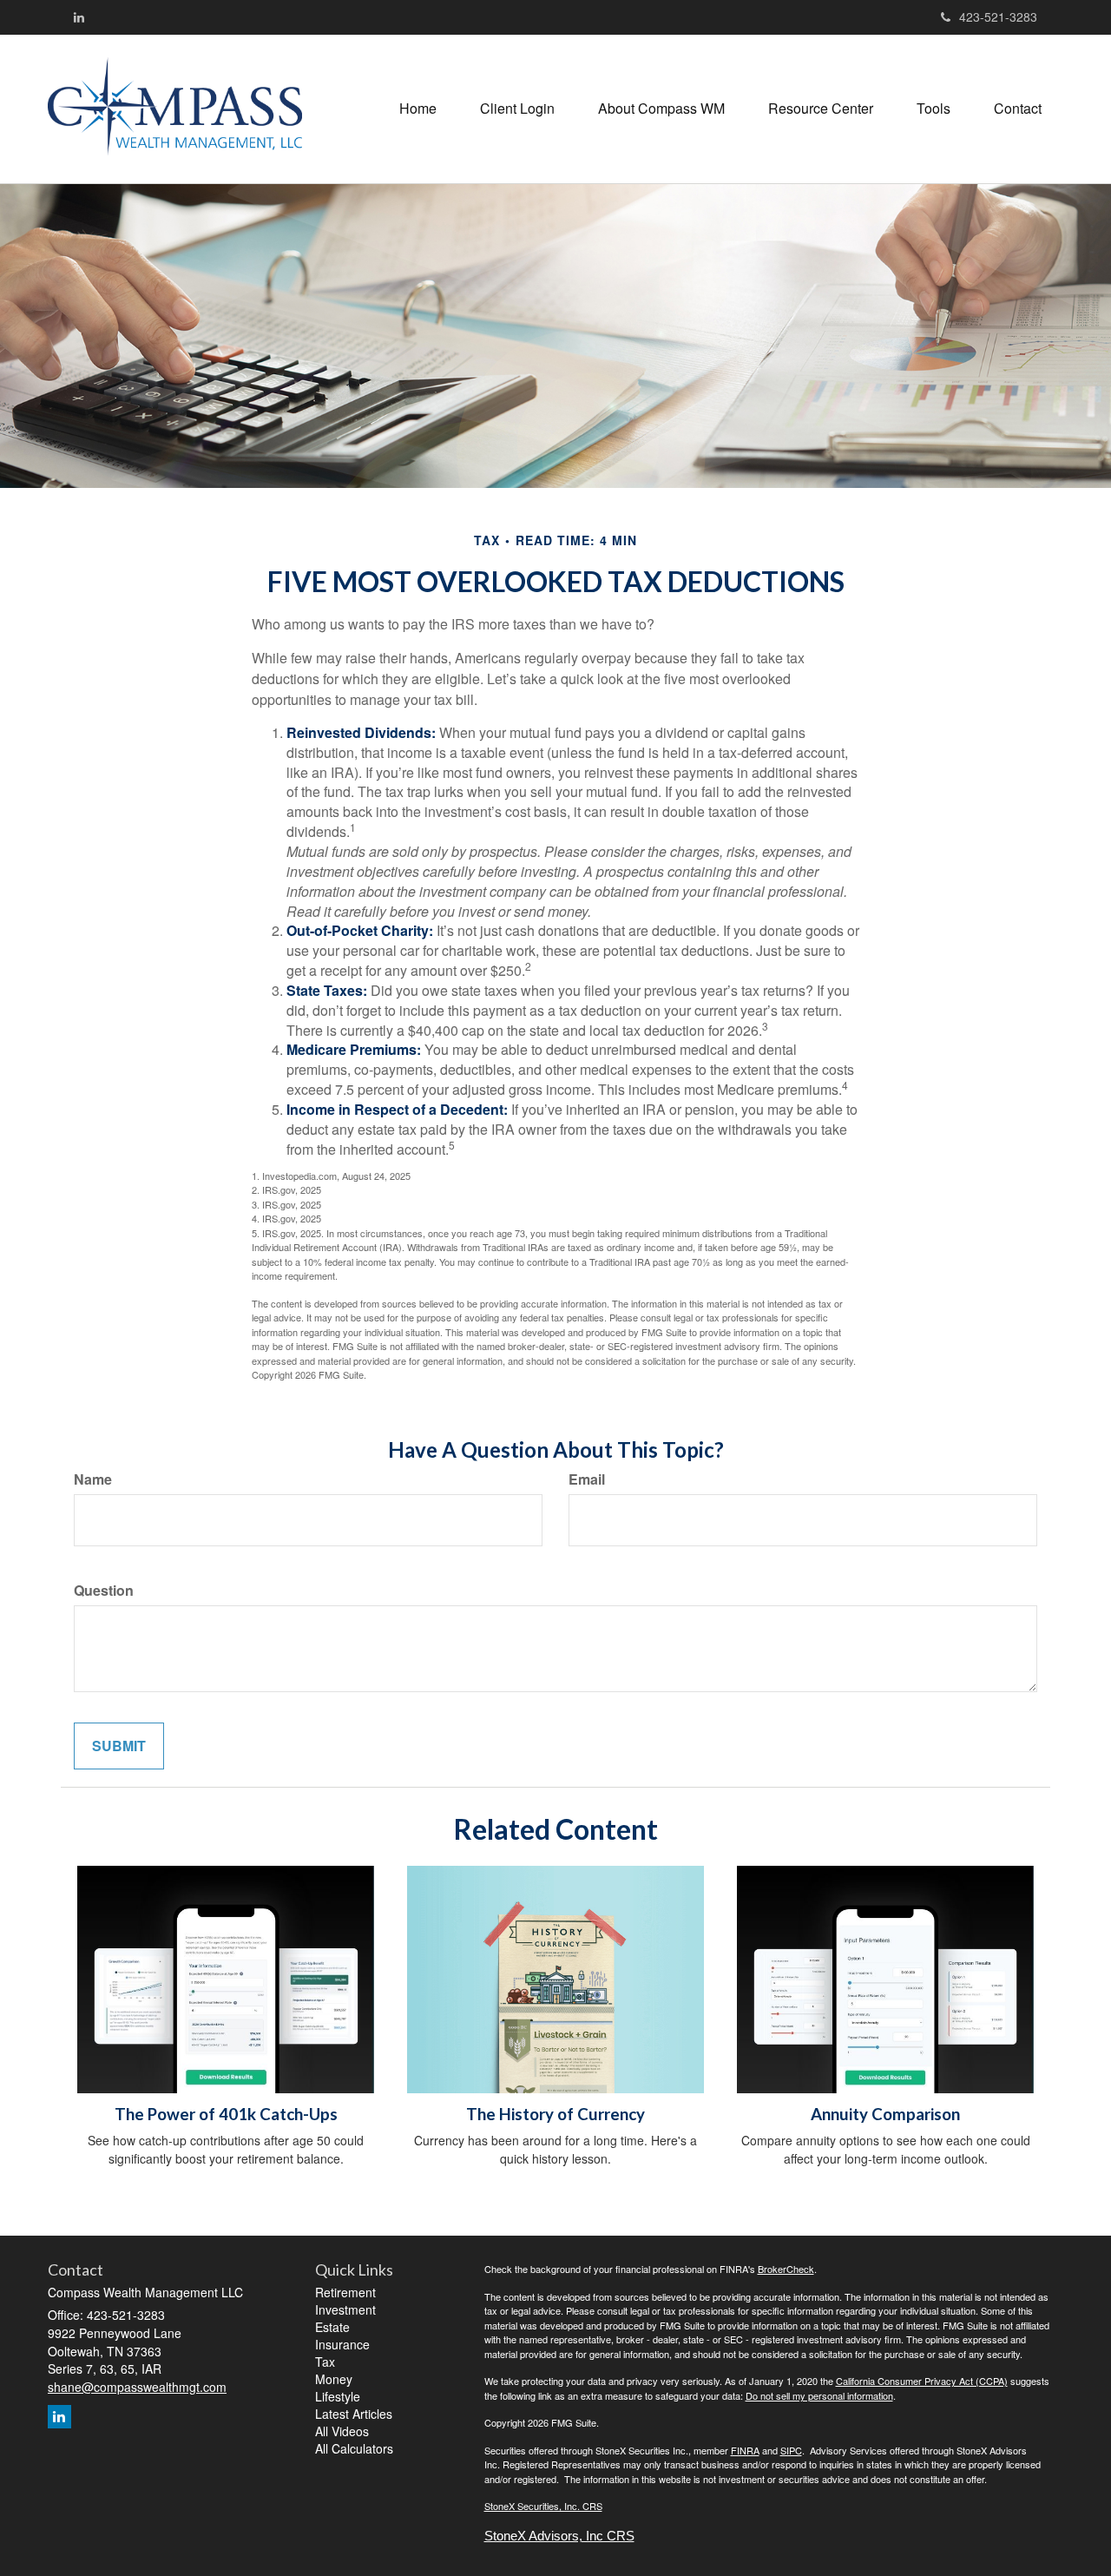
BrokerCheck (786, 2269)
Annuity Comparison (885, 2114)
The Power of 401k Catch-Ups (226, 2114)
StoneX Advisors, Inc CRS (559, 2536)
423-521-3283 (998, 16)
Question (104, 1591)
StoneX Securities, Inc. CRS (543, 2506)
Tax (325, 2362)
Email (587, 1479)
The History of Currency (555, 2114)
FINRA (745, 2450)
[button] (517, 109)
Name (93, 1479)
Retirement (345, 2292)
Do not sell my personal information (819, 2395)
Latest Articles (354, 2414)
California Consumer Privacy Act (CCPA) (922, 2381)
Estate (332, 2327)
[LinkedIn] (79, 16)
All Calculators (354, 2448)
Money (334, 2379)
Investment (345, 2309)
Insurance (342, 2344)
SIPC (791, 2450)
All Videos (342, 2431)
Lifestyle (338, 2396)
